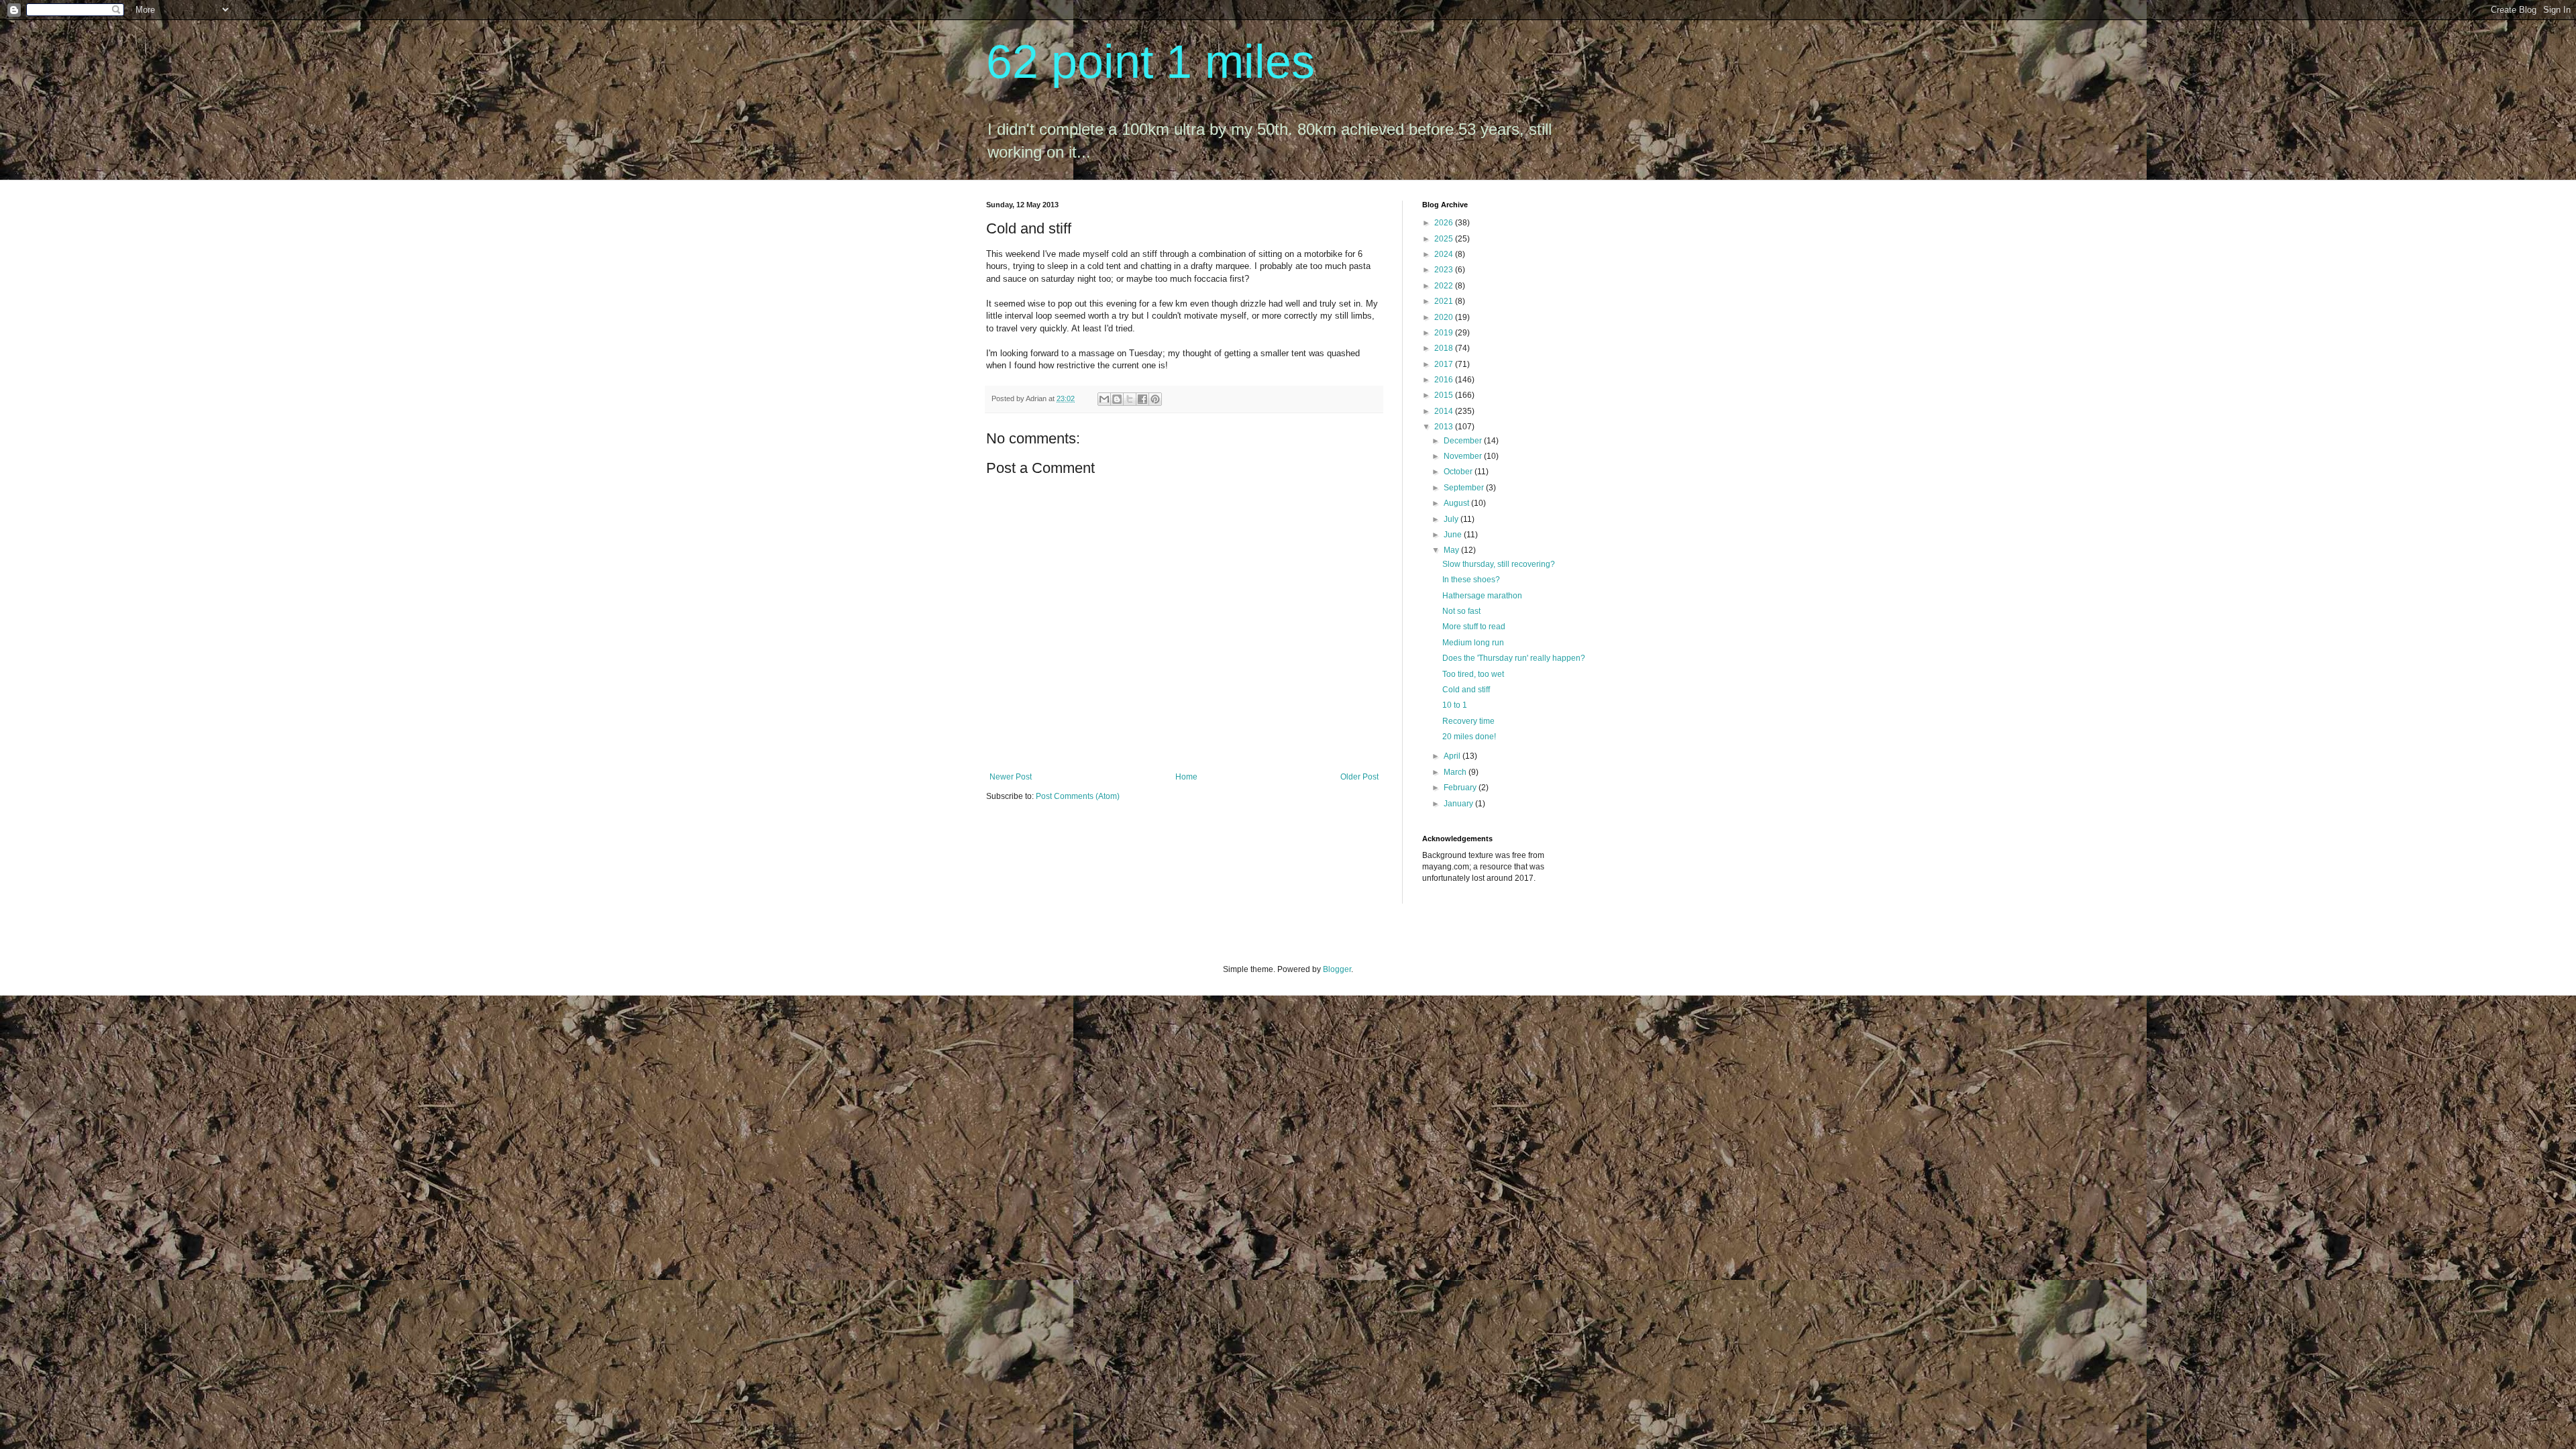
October (1459, 472)
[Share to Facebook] (1142, 399)
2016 (1445, 380)
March (1456, 772)
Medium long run (1473, 643)
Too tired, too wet (1473, 674)
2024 (1445, 254)
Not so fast (1461, 611)
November (1464, 456)
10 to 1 (1455, 705)
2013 (1445, 427)
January (1459, 804)
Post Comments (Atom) (1078, 796)
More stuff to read (1474, 627)
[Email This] (1104, 399)
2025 (1445, 239)
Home (1186, 777)
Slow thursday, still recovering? (1499, 564)
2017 (1445, 364)
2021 (1445, 301)
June (1454, 535)
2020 (1445, 317)
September (1465, 488)
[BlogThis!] (1117, 399)
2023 (1445, 270)
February (1461, 788)
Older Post (1359, 777)
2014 (1445, 411)
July (1452, 519)
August (1457, 503)
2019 (1445, 333)
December (1464, 441)
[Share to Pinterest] (1155, 399)
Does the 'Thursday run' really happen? (1514, 658)
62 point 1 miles (1150, 62)
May (1452, 550)
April (1453, 756)
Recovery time (1468, 721)
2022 (1445, 286)
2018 (1445, 348)
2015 (1445, 395)
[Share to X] (1130, 399)
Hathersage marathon (1482, 596)
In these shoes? (1471, 580)
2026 (1445, 223)
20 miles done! (1469, 737)
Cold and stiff (1466, 690)
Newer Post (1011, 777)
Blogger (1337, 969)
